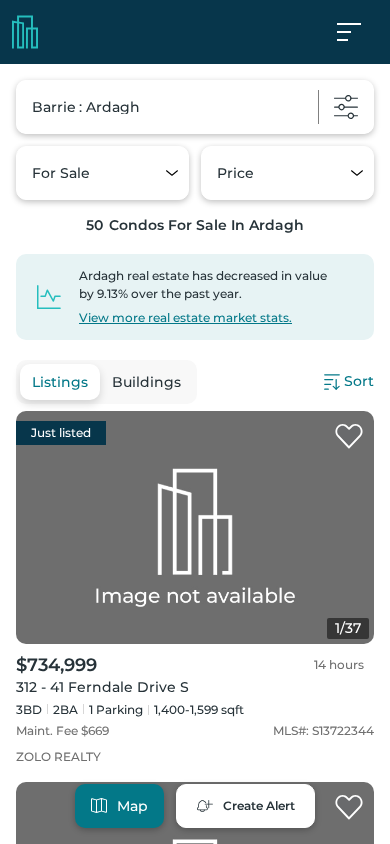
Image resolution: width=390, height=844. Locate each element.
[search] (195, 107)
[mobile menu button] (360, 32)
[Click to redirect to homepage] (25, 32)
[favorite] (349, 437)
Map (132, 806)
